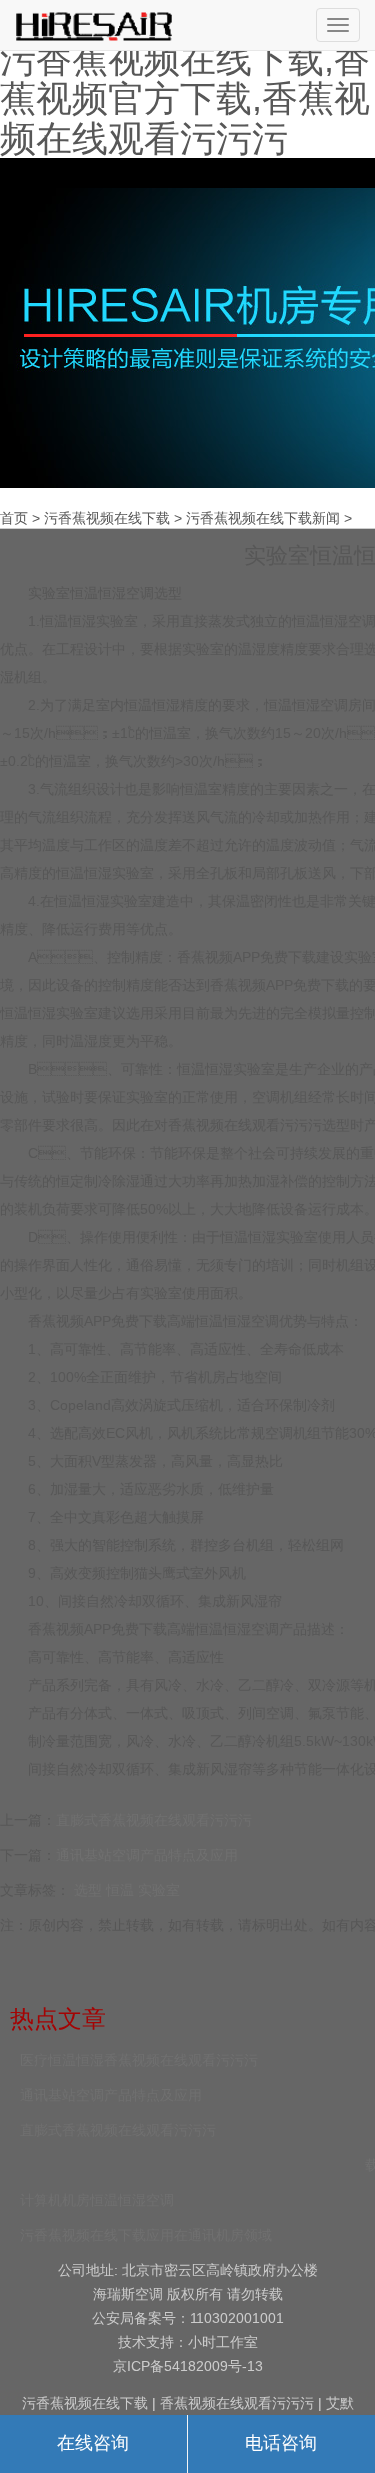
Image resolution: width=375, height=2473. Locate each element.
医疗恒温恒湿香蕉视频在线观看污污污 (139, 2060)
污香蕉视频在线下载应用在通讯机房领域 (146, 2235)
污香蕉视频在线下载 (107, 518)
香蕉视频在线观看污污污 (245, 1125)
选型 (88, 1890)
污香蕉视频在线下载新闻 (263, 518)
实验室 (159, 1890)
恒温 (120, 1890)
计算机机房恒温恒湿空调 (97, 2200)
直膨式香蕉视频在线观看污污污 (154, 1820)
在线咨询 (93, 2443)
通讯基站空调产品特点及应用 (147, 1855)
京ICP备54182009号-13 (188, 2366)
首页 (14, 518)
